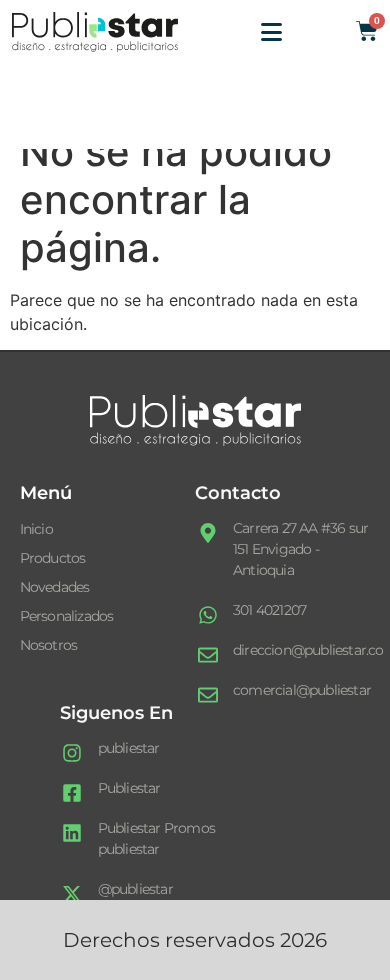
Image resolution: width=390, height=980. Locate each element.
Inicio (36, 529)
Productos (53, 558)
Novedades (55, 587)
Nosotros (49, 645)
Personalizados (67, 616)
